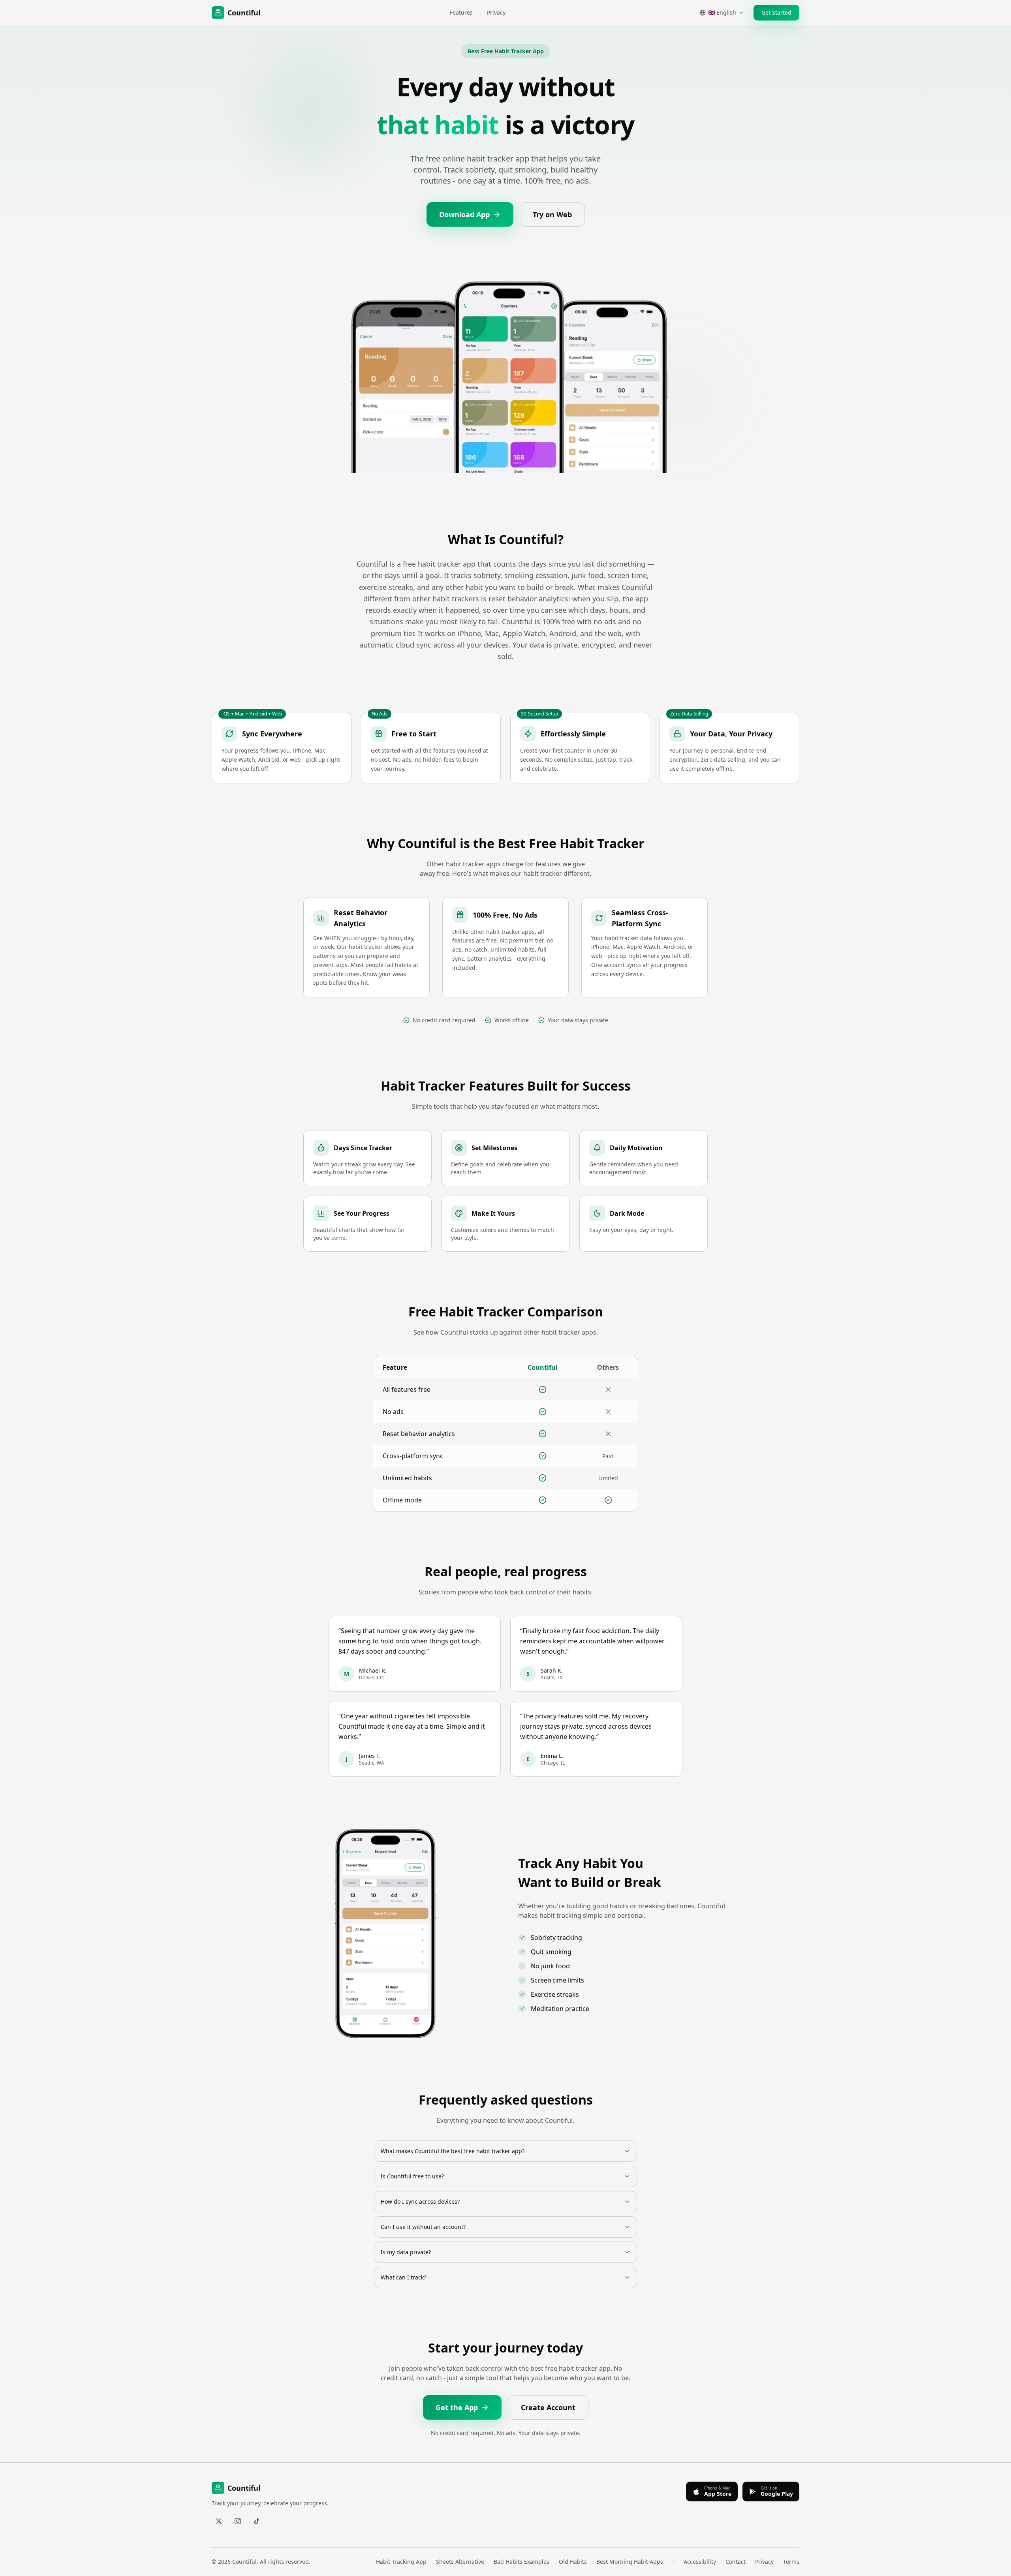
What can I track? (403, 2277)
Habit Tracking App (401, 2562)
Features (461, 12)
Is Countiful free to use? (412, 2176)
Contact (736, 2562)
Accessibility (700, 2562)
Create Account (548, 2407)
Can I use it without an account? (423, 2227)
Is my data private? (406, 2252)
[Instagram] (238, 2521)
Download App (464, 214)
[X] (219, 2521)
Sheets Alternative (460, 2562)
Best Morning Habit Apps (630, 2562)
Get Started (776, 12)
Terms (791, 2562)
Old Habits (573, 2562)
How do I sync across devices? (420, 2201)
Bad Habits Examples (521, 2562)
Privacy (496, 12)
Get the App (457, 2407)
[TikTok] (257, 2521)
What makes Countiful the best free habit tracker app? (453, 2151)
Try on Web (552, 214)
